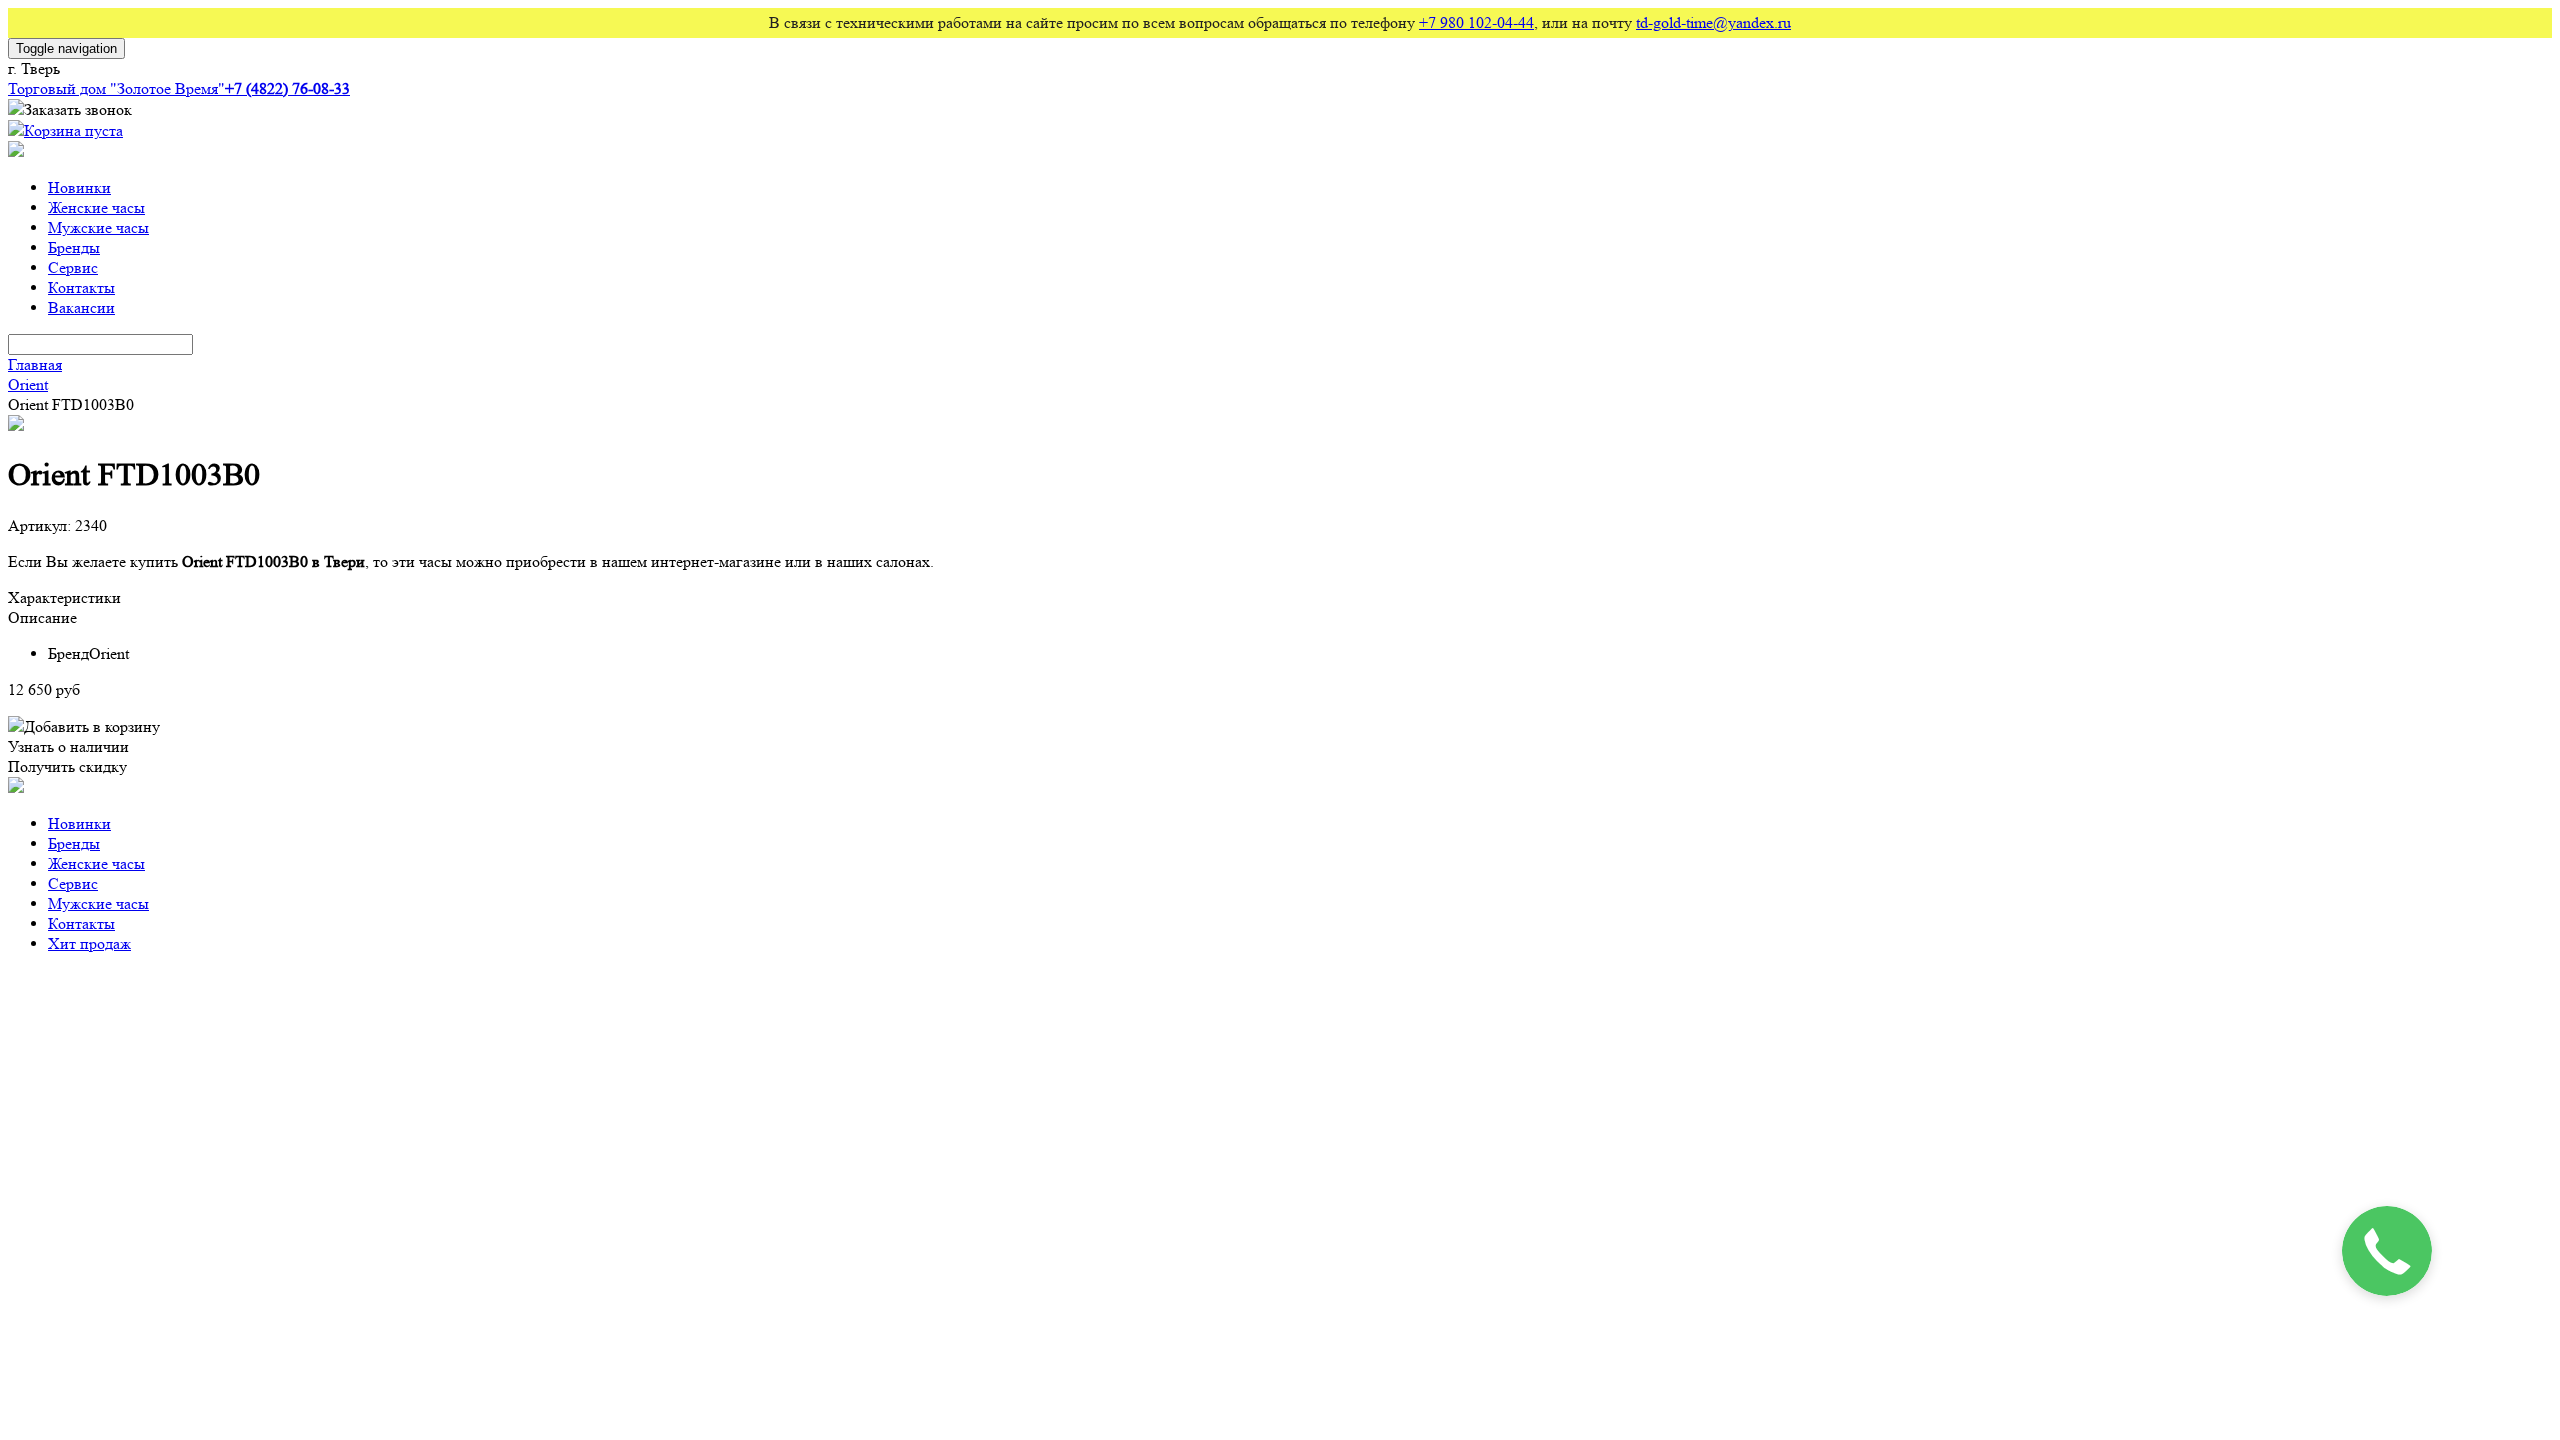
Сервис (73, 267)
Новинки (79, 187)
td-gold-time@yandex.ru (1713, 22)
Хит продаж (89, 943)
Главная (35, 364)
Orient (28, 384)
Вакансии (81, 307)
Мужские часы (98, 227)
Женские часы (96, 207)
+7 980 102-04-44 (1476, 22)
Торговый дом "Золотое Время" (116, 88)
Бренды (74, 247)
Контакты (81, 287)
